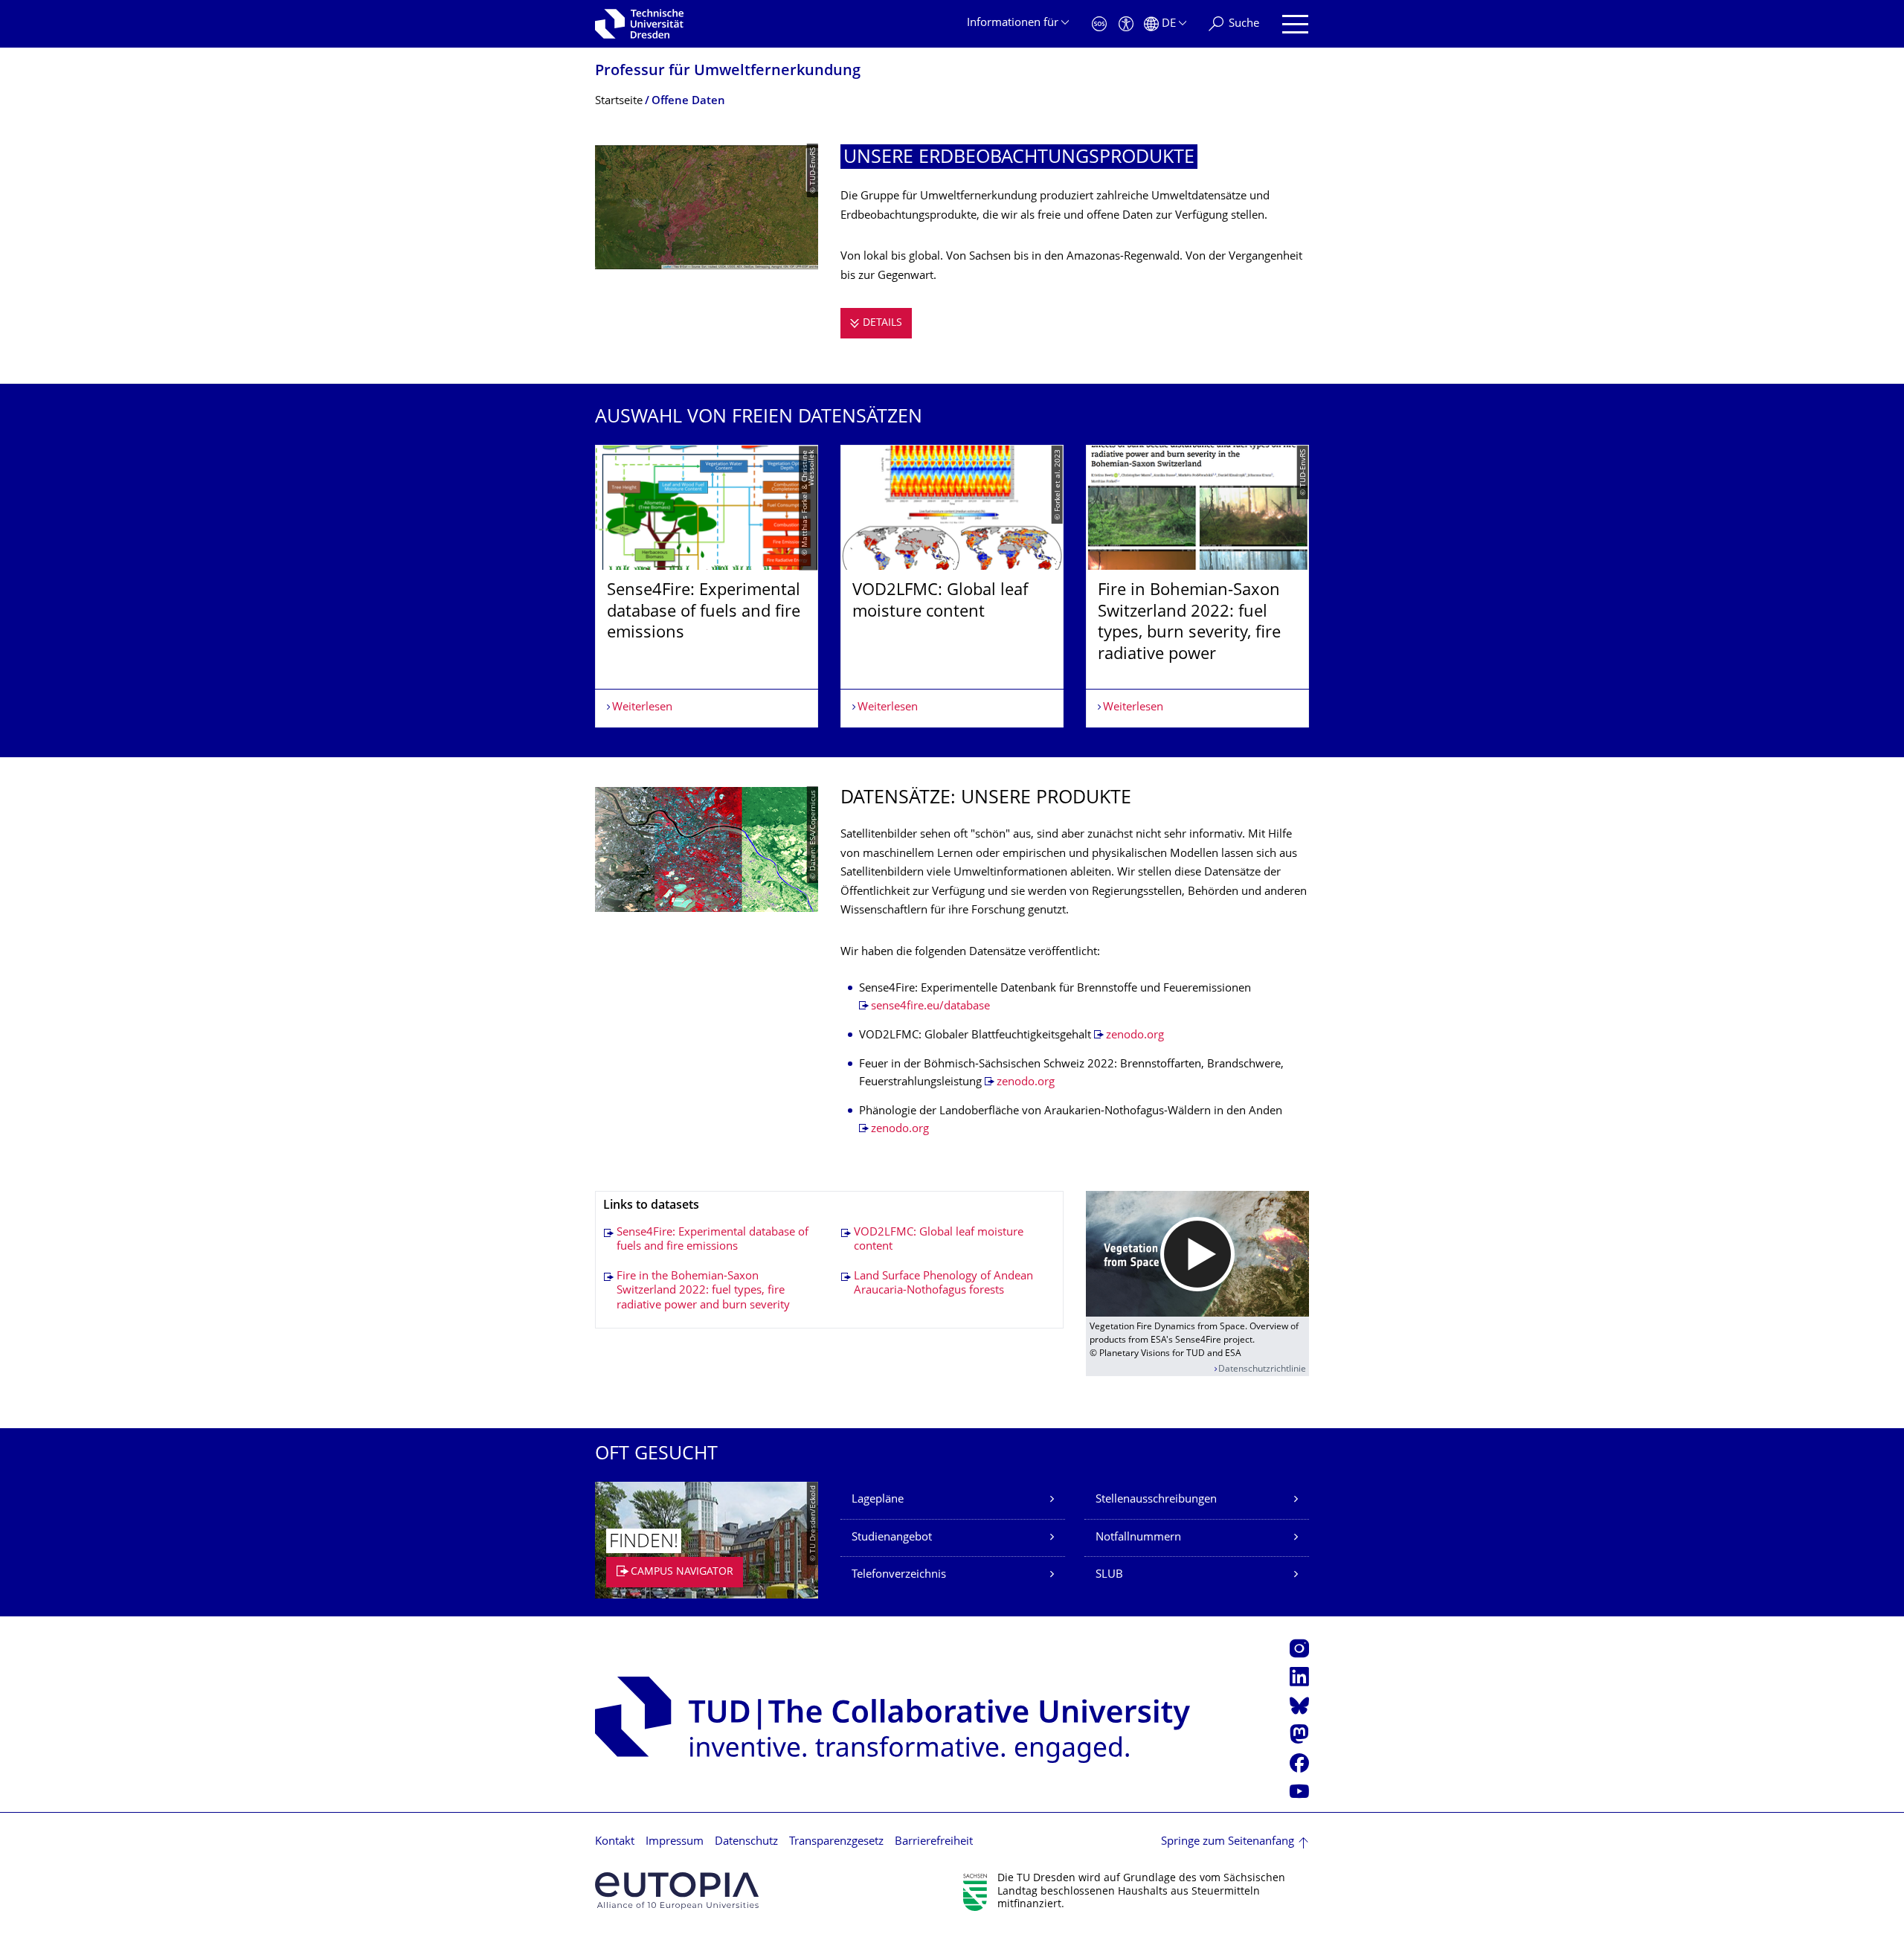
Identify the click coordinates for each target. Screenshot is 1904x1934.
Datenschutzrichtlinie (1262, 1370)
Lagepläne (878, 1500)
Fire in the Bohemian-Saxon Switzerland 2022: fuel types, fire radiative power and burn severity (703, 1291)
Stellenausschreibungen (1156, 1500)
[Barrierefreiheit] (1126, 24)
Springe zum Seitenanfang (1228, 1842)
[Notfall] (1099, 24)
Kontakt (615, 1842)
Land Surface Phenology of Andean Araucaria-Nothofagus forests (943, 1284)
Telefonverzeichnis (899, 1575)
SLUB (1109, 1575)
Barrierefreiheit (934, 1842)
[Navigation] (1295, 24)
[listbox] (952, 586)
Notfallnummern (1138, 1538)
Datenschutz (746, 1842)
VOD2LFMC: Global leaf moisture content (939, 1240)
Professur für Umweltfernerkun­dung (728, 72)
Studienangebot (892, 1538)
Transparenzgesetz (836, 1842)
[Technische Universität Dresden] (639, 24)
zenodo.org (1135, 1036)
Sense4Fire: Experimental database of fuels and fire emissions (713, 1240)
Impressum (675, 1842)
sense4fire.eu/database (930, 1007)
